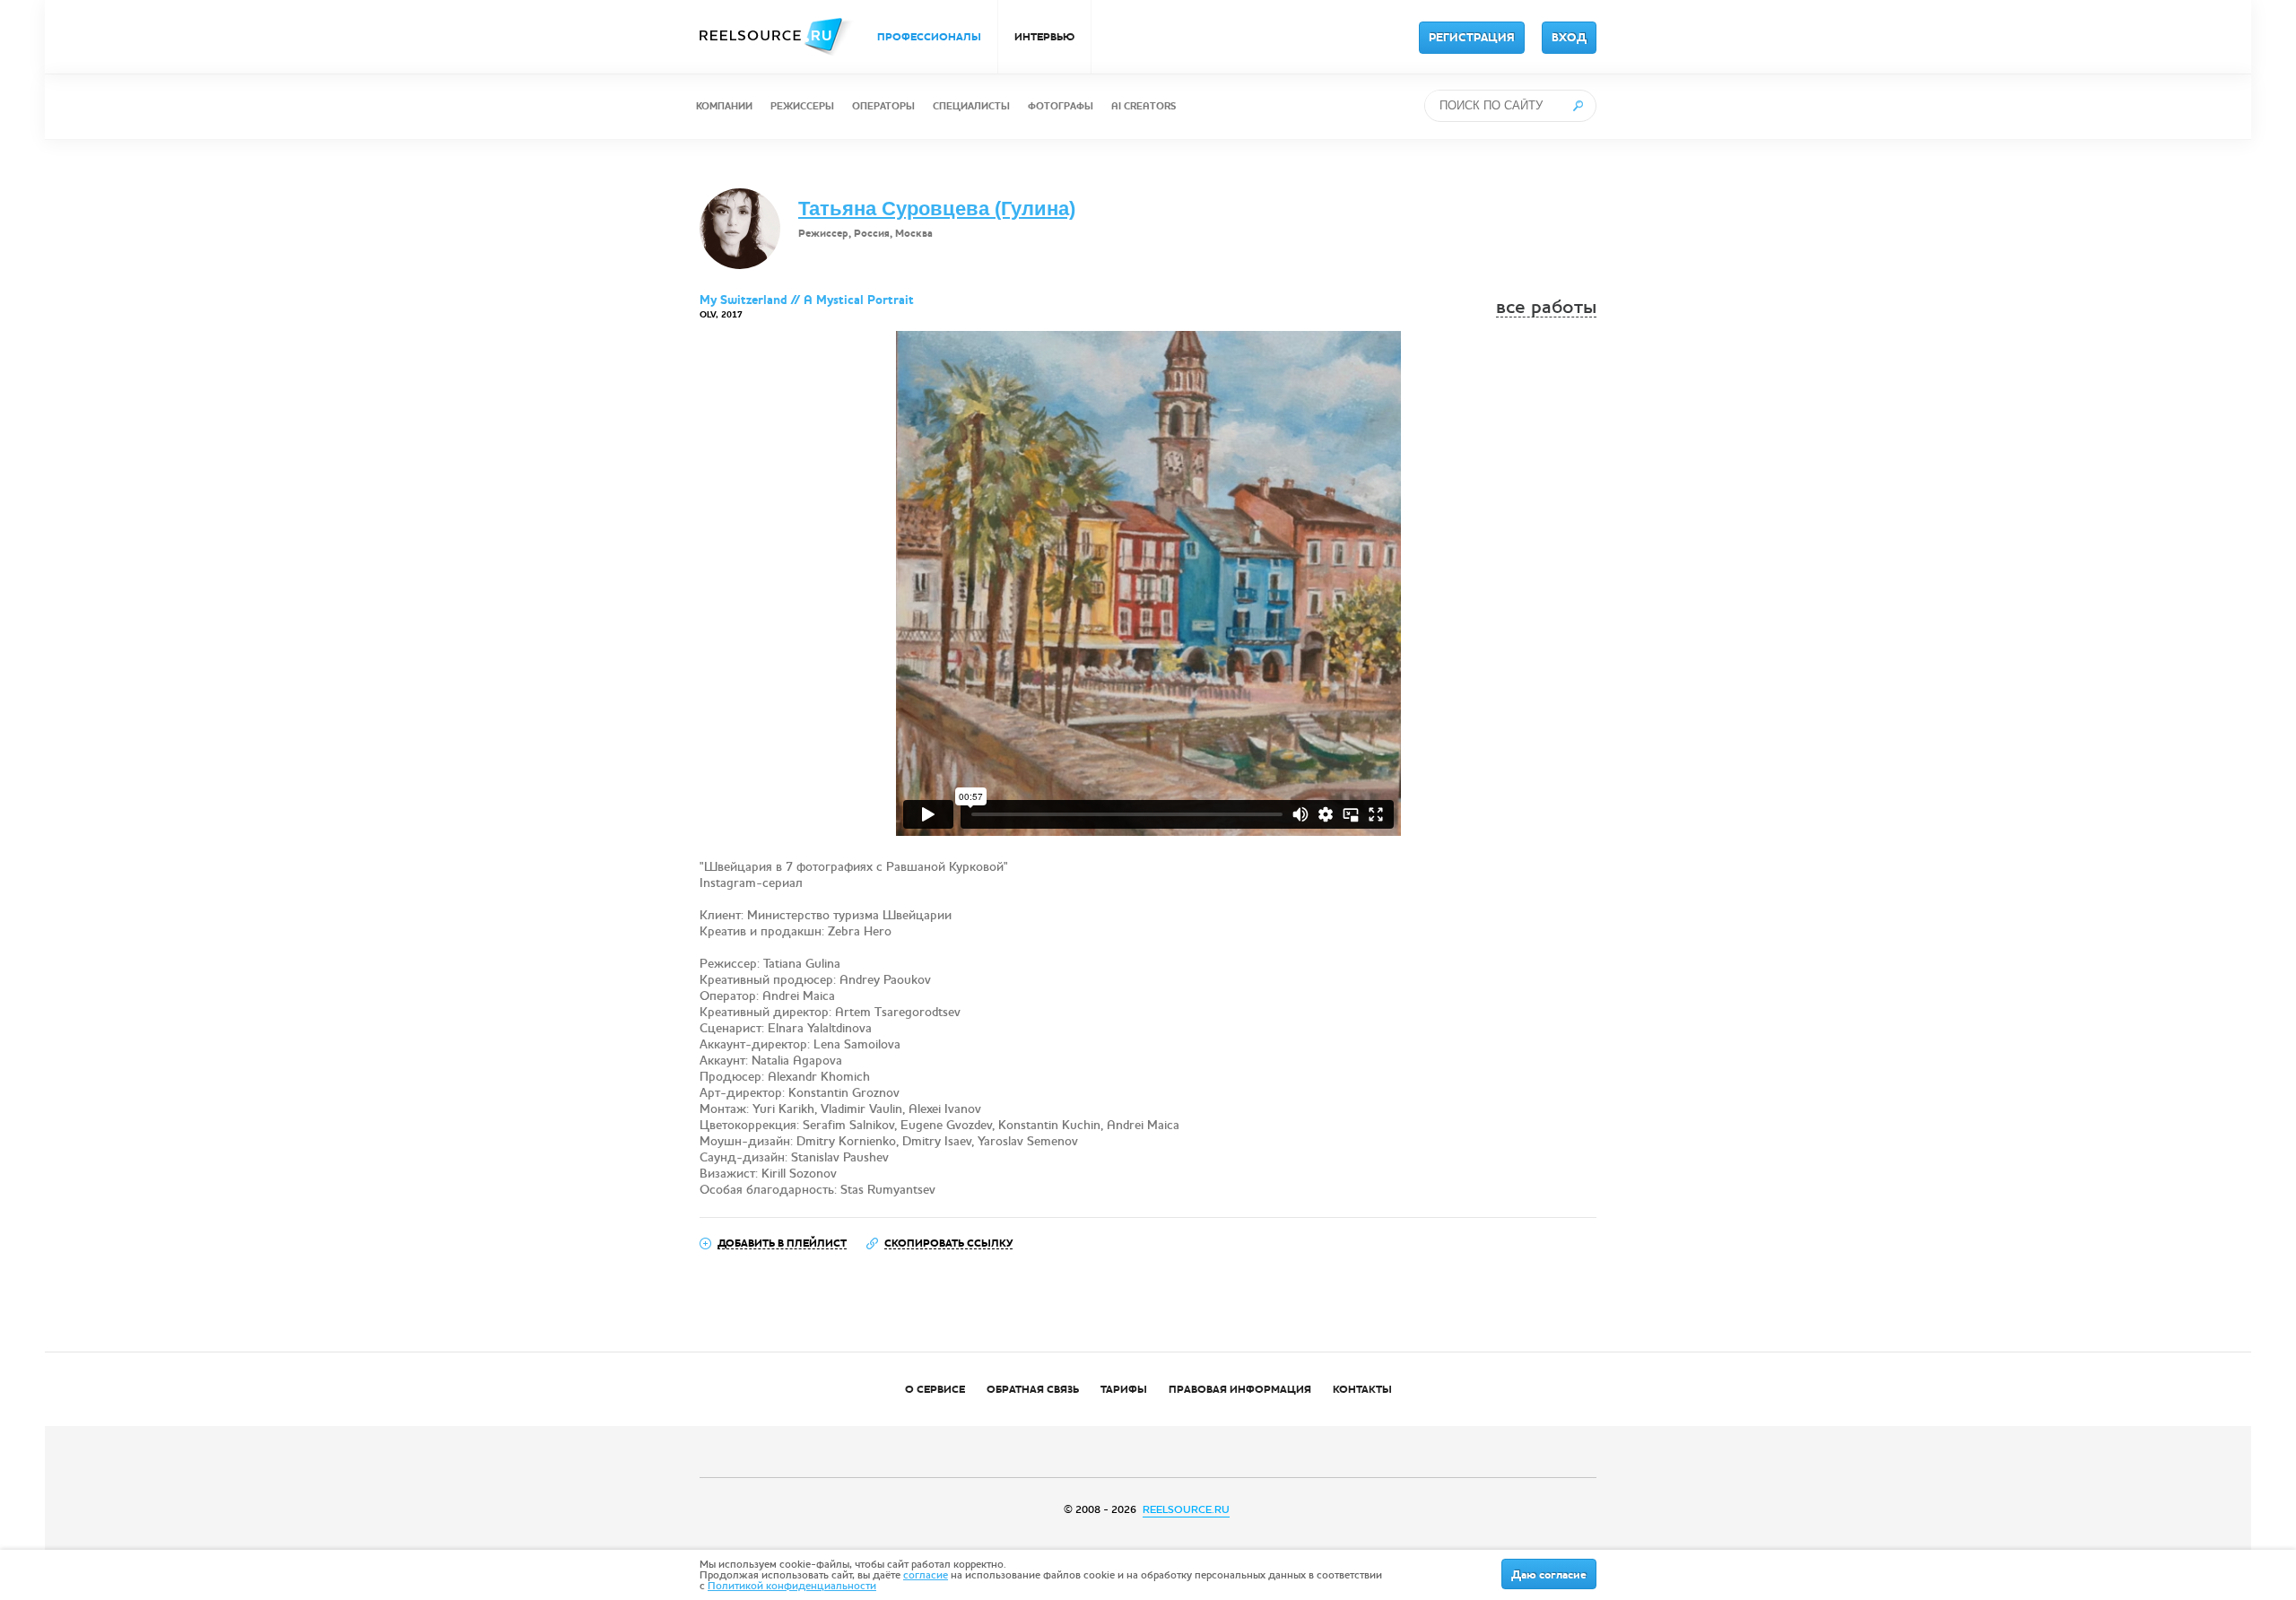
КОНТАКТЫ (1362, 1389)
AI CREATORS (1144, 106)
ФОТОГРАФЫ (1061, 106)
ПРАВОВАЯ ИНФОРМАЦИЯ (1240, 1389)
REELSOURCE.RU (1186, 1509)
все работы (1546, 307)
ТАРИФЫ (1124, 1389)
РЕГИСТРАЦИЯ (1472, 38)
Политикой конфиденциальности (792, 1586)
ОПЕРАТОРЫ (883, 106)
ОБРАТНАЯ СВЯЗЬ (1033, 1389)
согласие (926, 1575)
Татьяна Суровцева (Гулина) (937, 209)
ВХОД (1569, 38)
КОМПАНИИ (724, 106)
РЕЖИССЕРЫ (802, 106)
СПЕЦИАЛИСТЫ (971, 106)
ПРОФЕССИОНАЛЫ (929, 37)
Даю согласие (1549, 1575)
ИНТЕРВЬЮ (1044, 37)
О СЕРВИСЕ (935, 1389)
